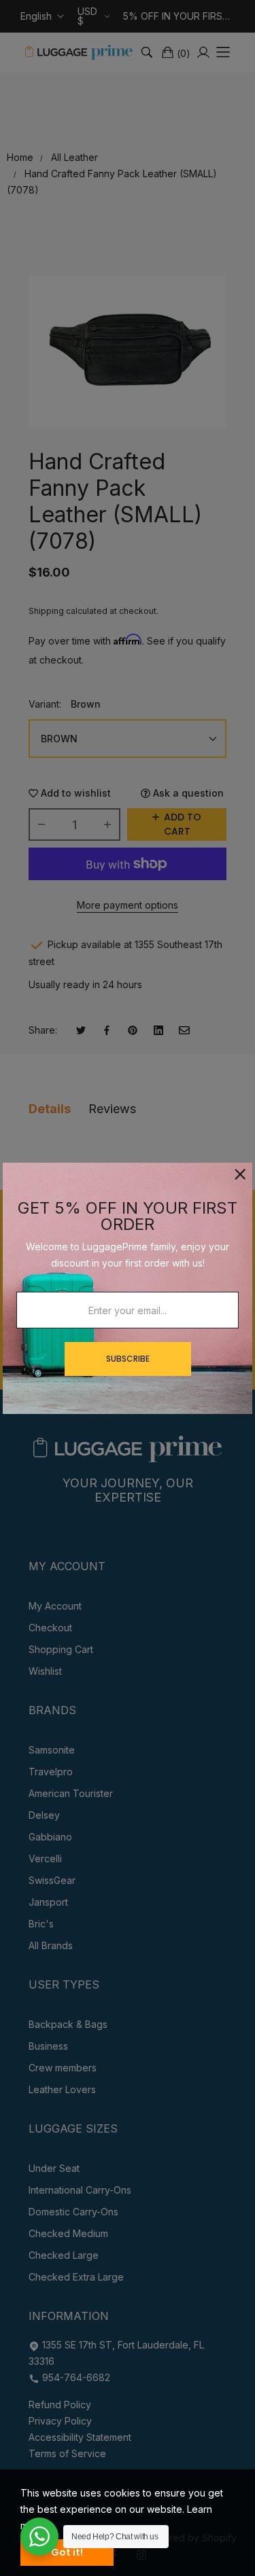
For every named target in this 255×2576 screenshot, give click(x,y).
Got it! (67, 2552)
